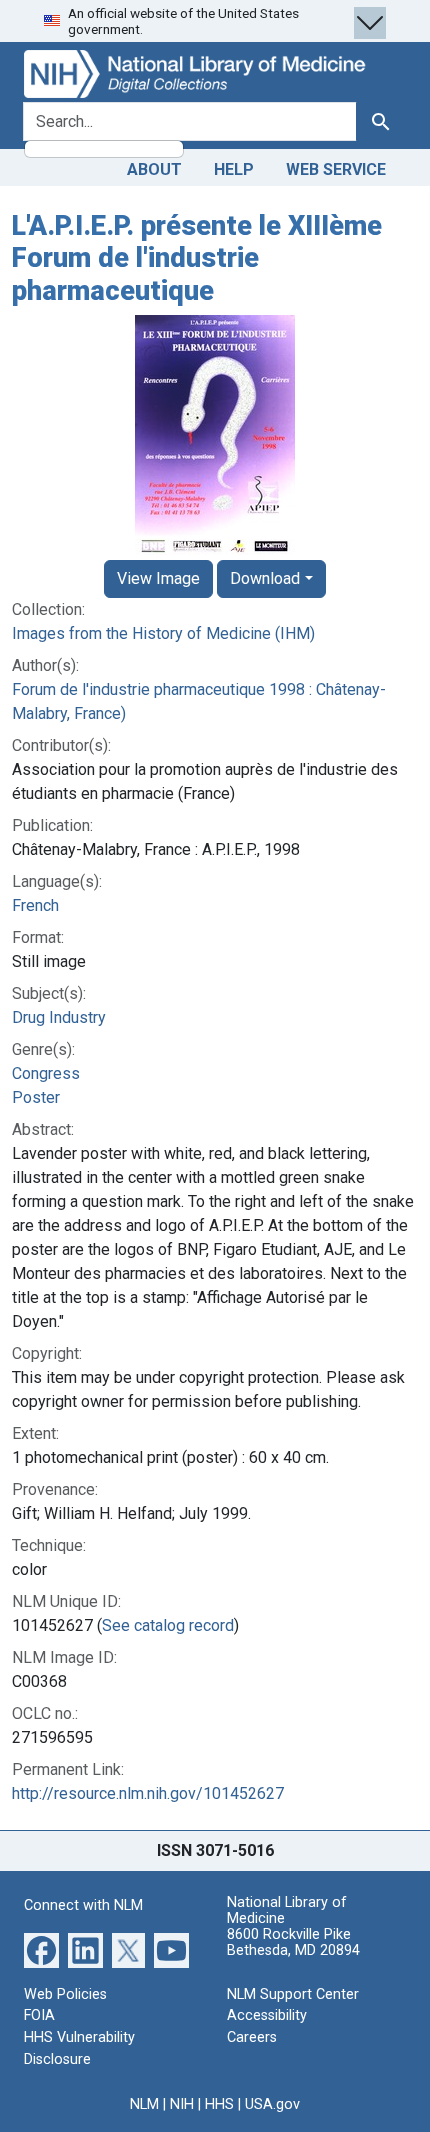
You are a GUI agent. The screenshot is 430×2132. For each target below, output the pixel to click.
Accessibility (267, 2015)
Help (234, 169)
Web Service (336, 169)
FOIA (39, 2015)
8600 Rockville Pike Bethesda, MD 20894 (293, 1942)
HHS (219, 2104)
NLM (144, 2104)
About (154, 169)
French (35, 905)
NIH (182, 2104)
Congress (46, 1073)
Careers (252, 2037)
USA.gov (272, 2104)
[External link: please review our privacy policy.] (41, 1949)
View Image (158, 578)
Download (265, 578)
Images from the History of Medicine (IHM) (163, 633)
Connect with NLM (83, 1905)
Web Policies (65, 1994)
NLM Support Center (293, 1994)
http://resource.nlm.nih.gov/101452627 (148, 1793)
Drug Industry (59, 1017)
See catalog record (168, 1625)
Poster (36, 1097)
